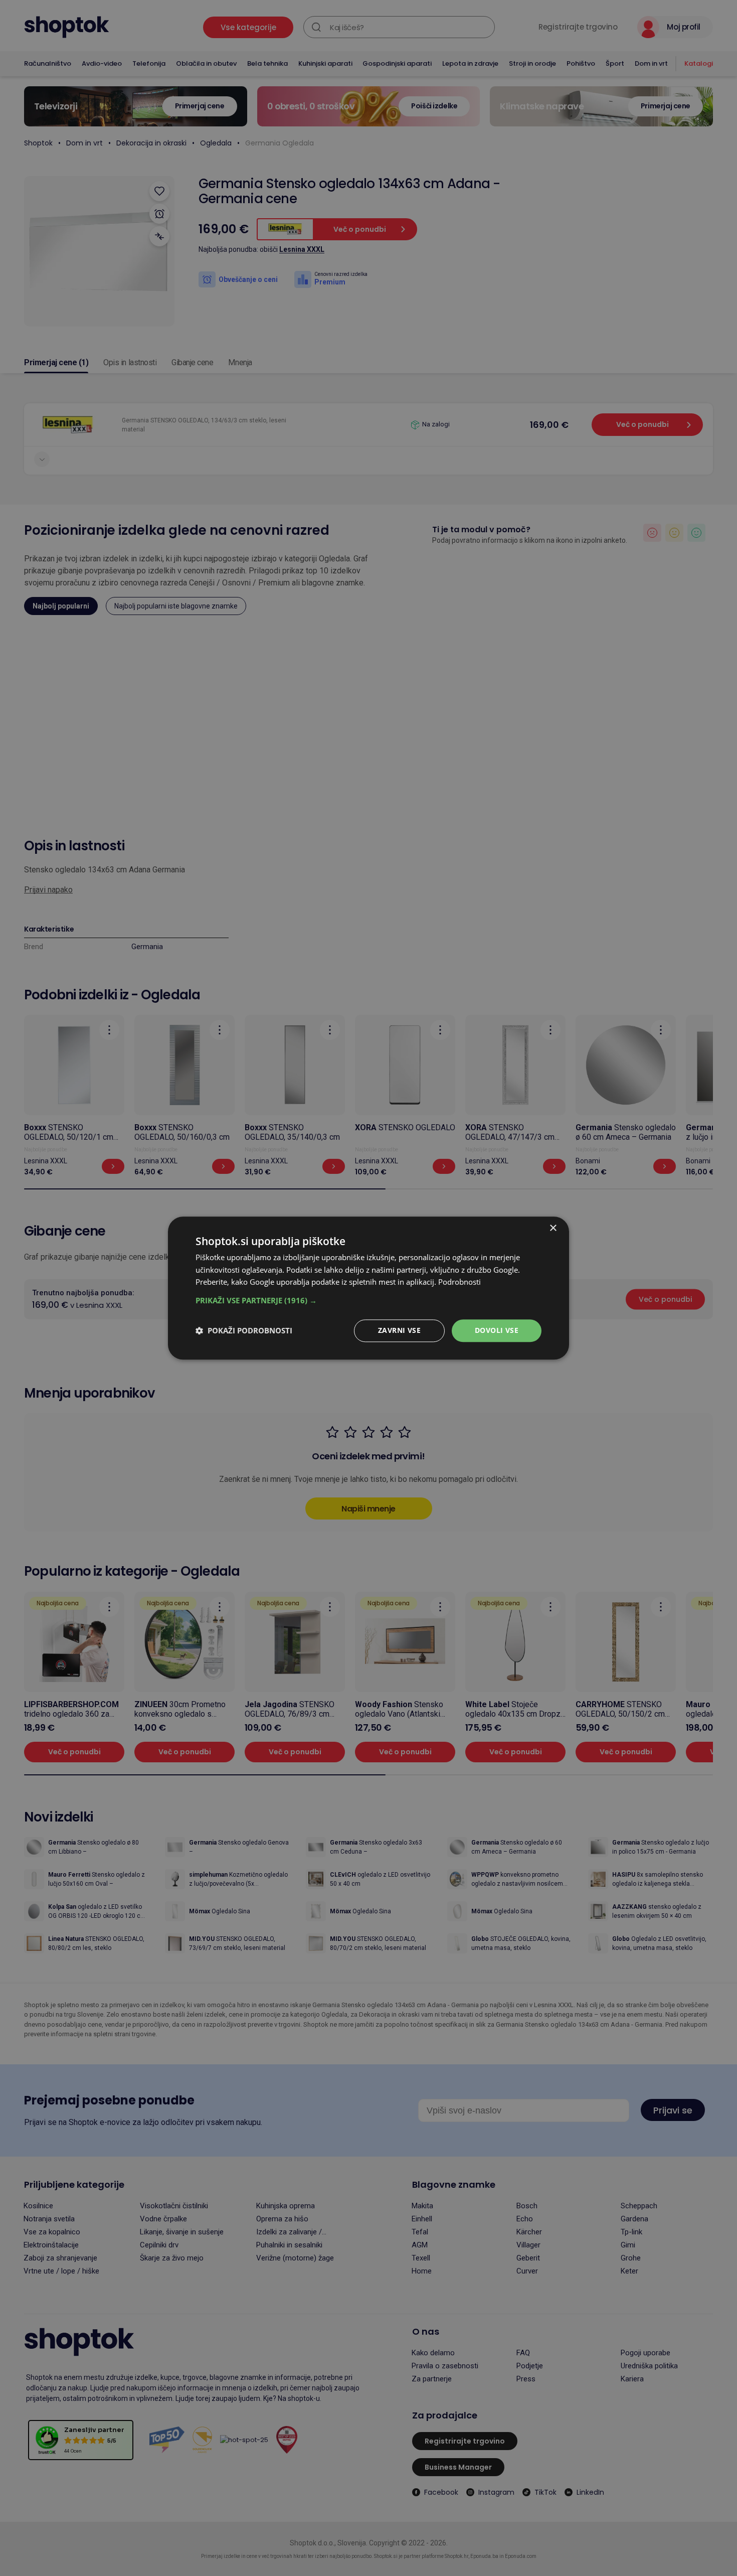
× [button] (553, 1228)
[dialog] (368, 1288)
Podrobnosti (459, 1282)
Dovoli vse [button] (497, 1330)
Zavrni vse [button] (399, 1330)
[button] (368, 1300)
